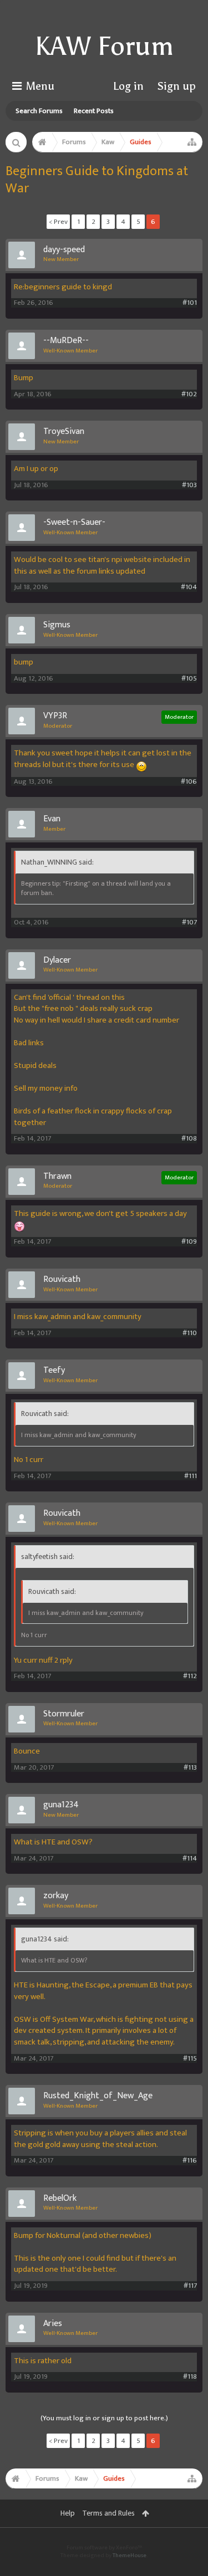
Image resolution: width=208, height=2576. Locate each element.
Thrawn (57, 1177)
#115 (190, 2059)
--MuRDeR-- (66, 341)
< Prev (58, 222)
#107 (189, 922)
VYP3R (55, 716)
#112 (190, 1676)
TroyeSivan (64, 432)
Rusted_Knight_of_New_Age (98, 2096)
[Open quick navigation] (192, 142)
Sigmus (57, 625)
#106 (189, 782)
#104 (189, 587)
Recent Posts (94, 111)
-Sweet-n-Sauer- (74, 523)
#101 (190, 303)
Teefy (54, 1371)
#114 (190, 1859)
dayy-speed (64, 250)
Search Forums (39, 111)
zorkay (56, 1896)
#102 (189, 394)
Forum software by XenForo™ (104, 2548)
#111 (191, 1476)
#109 (189, 1242)
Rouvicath (62, 1280)
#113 (190, 1768)
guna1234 (61, 1805)
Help (68, 2513)
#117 (190, 2286)
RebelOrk (60, 2199)
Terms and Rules (108, 2513)
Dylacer (57, 960)
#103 (189, 485)
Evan (52, 819)
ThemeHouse (130, 2555)
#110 (190, 1333)
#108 (189, 1139)
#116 (190, 2161)
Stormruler (64, 1714)
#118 (190, 2377)
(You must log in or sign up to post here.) (104, 2418)
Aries (53, 2324)
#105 (189, 679)
